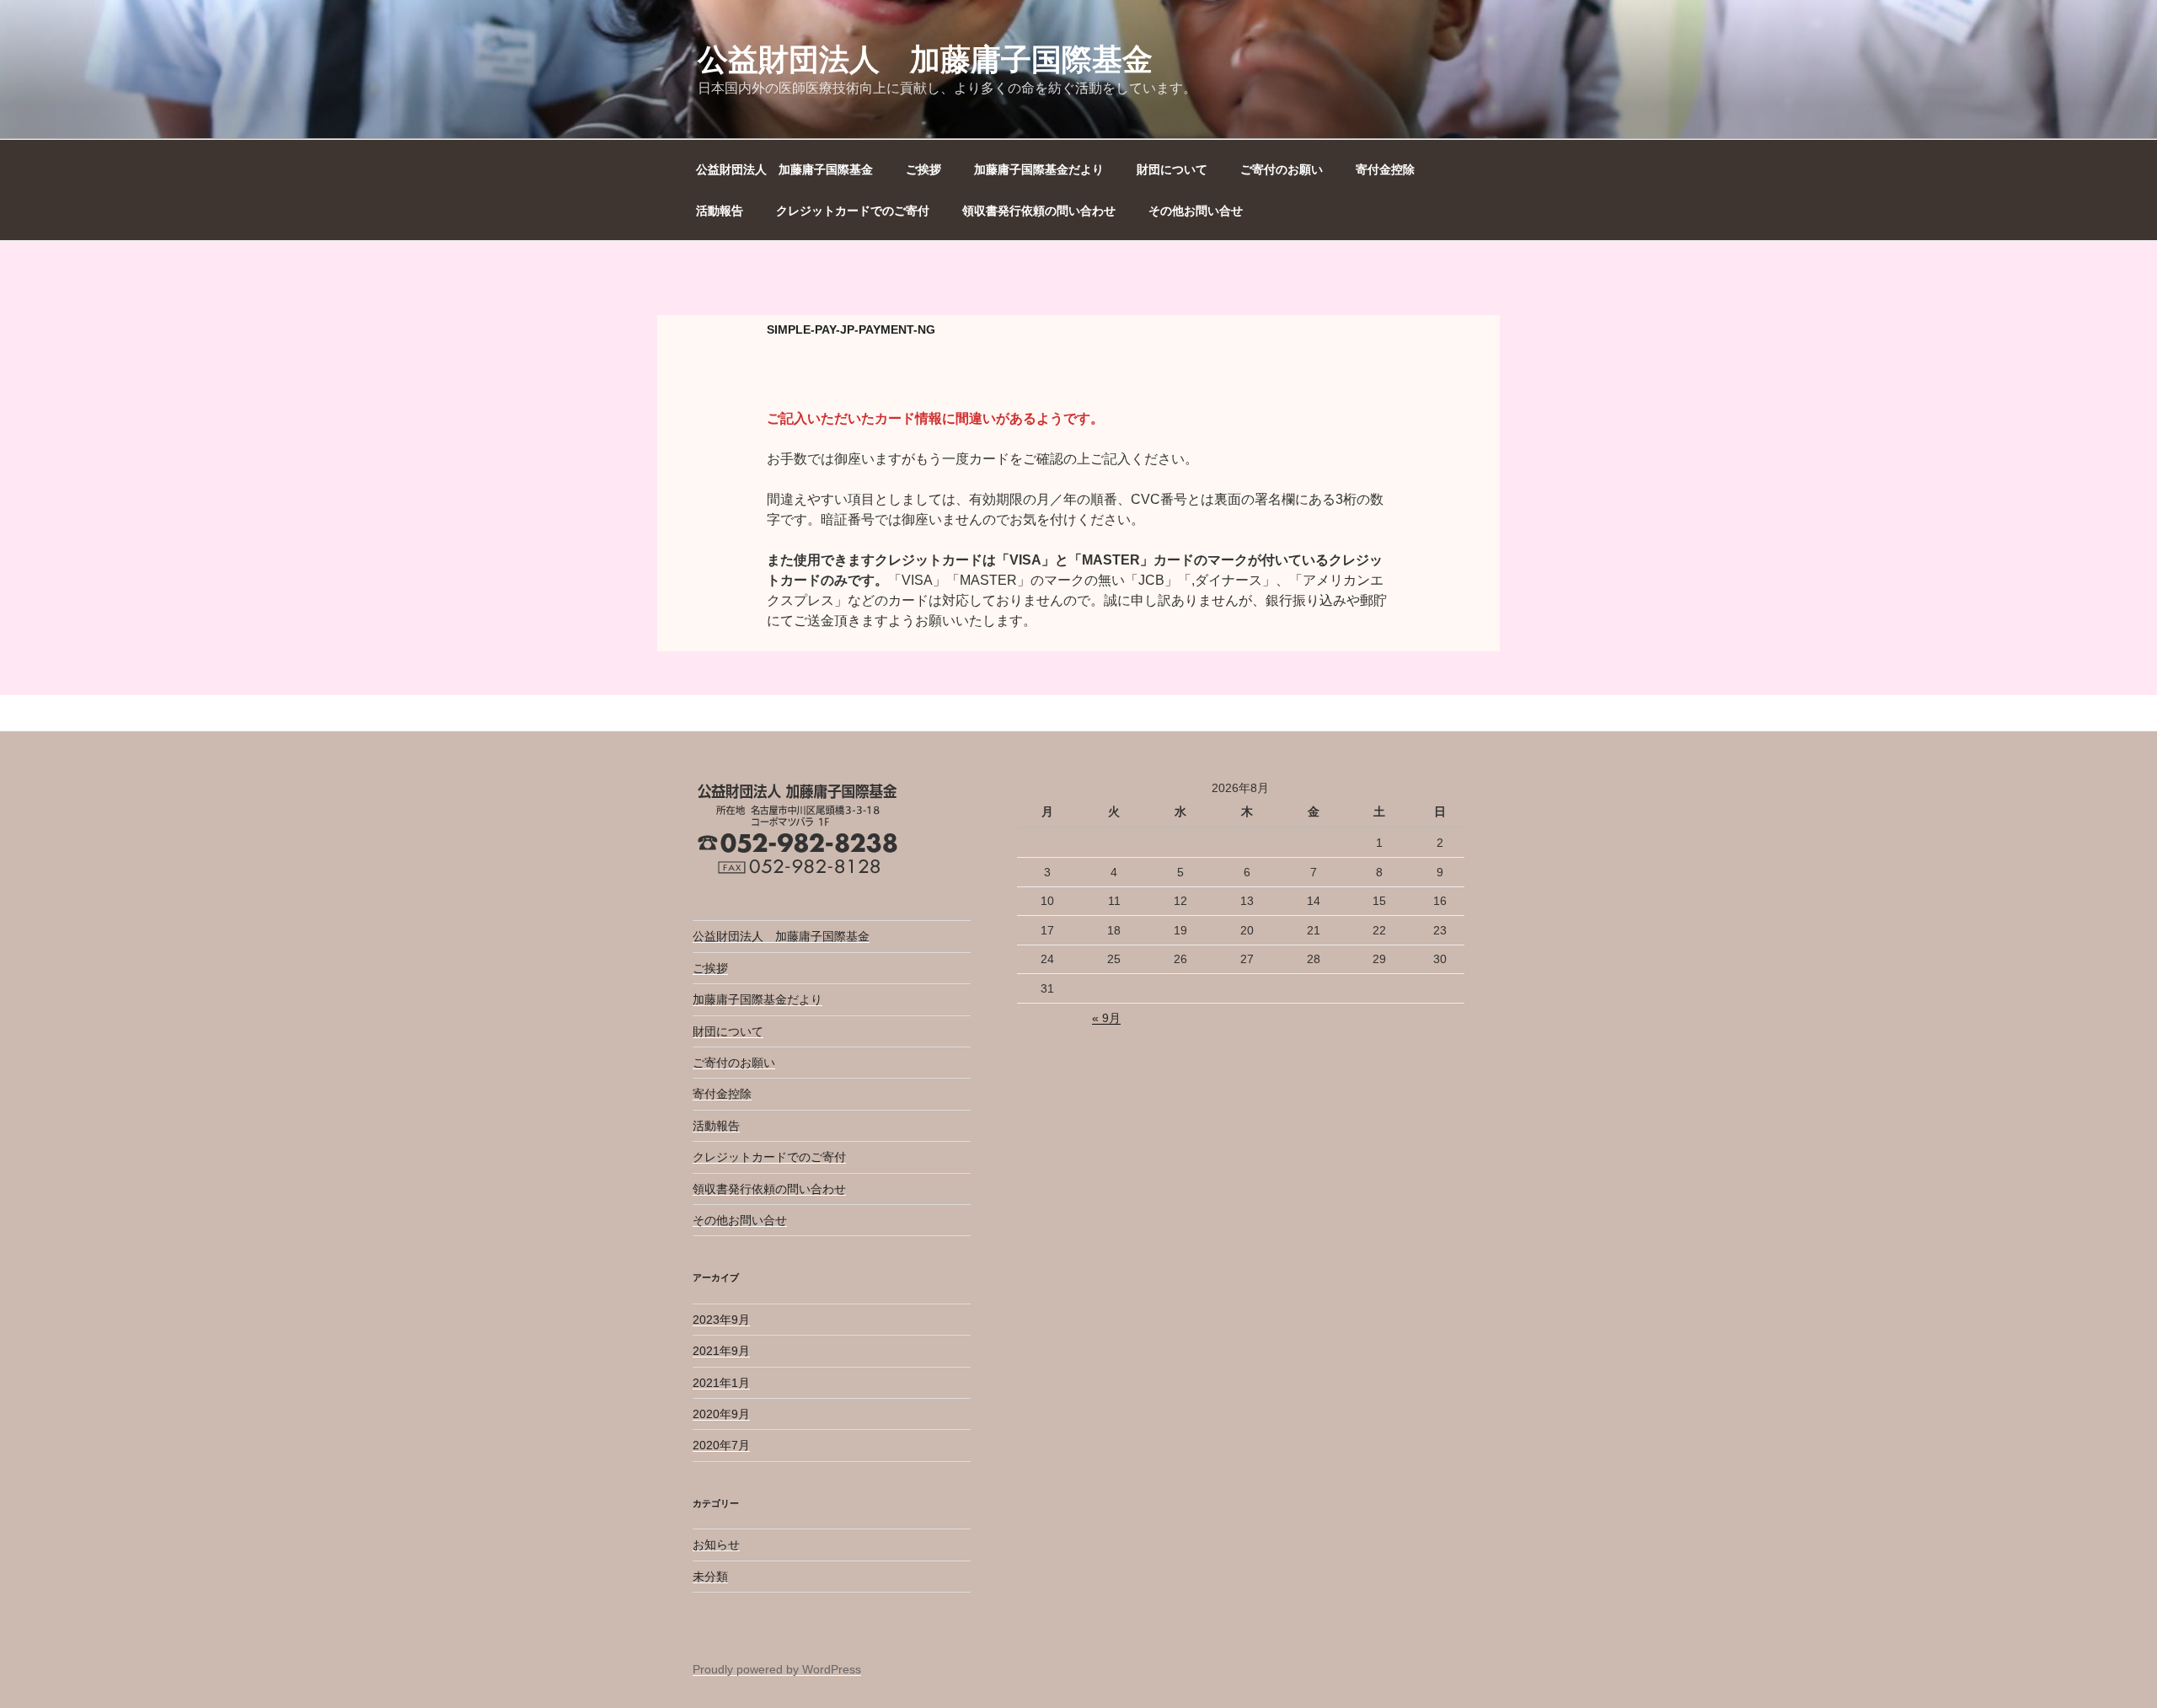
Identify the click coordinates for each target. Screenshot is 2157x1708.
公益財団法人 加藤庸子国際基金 (925, 59)
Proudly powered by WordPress (777, 1669)
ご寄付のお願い (1282, 169)
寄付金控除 (1385, 169)
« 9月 (1106, 1018)
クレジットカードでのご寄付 (853, 211)
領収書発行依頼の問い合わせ (1039, 211)
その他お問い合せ (1196, 211)
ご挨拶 (923, 169)
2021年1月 (721, 1383)
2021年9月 (721, 1351)
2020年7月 (721, 1445)
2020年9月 (721, 1414)
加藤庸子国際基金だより (1039, 169)
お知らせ (716, 1545)
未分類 (710, 1577)
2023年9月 (721, 1320)
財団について (1172, 169)
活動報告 (720, 211)
